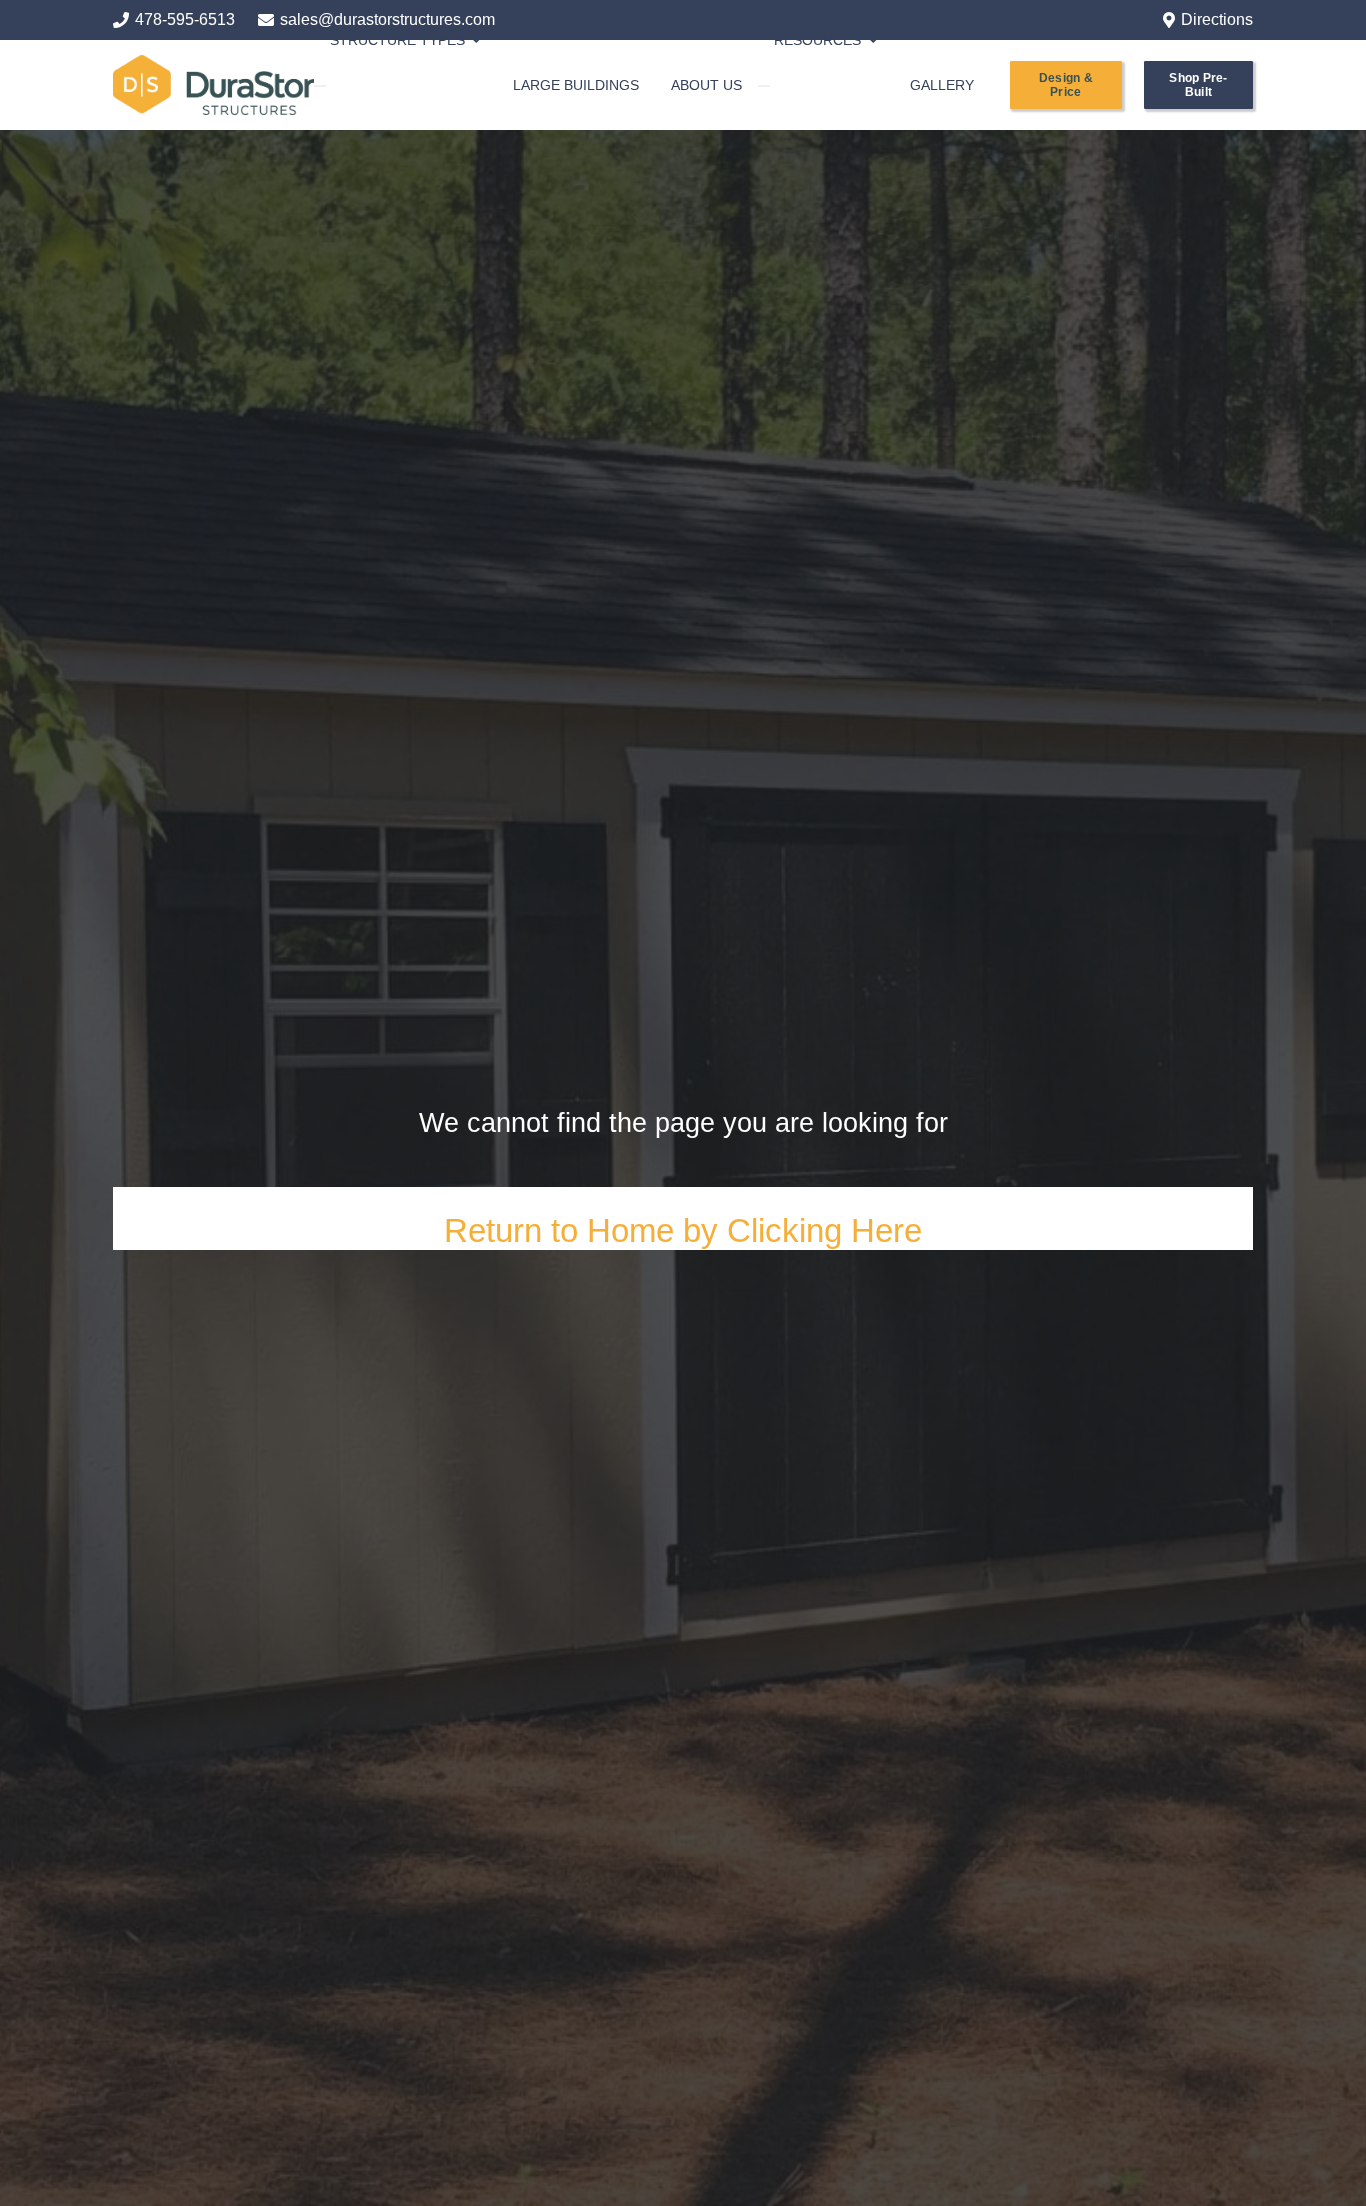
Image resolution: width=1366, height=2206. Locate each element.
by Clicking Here (802, 1230)
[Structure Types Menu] (320, 86)
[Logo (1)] (213, 85)
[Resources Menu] (764, 86)
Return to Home (563, 1230)
